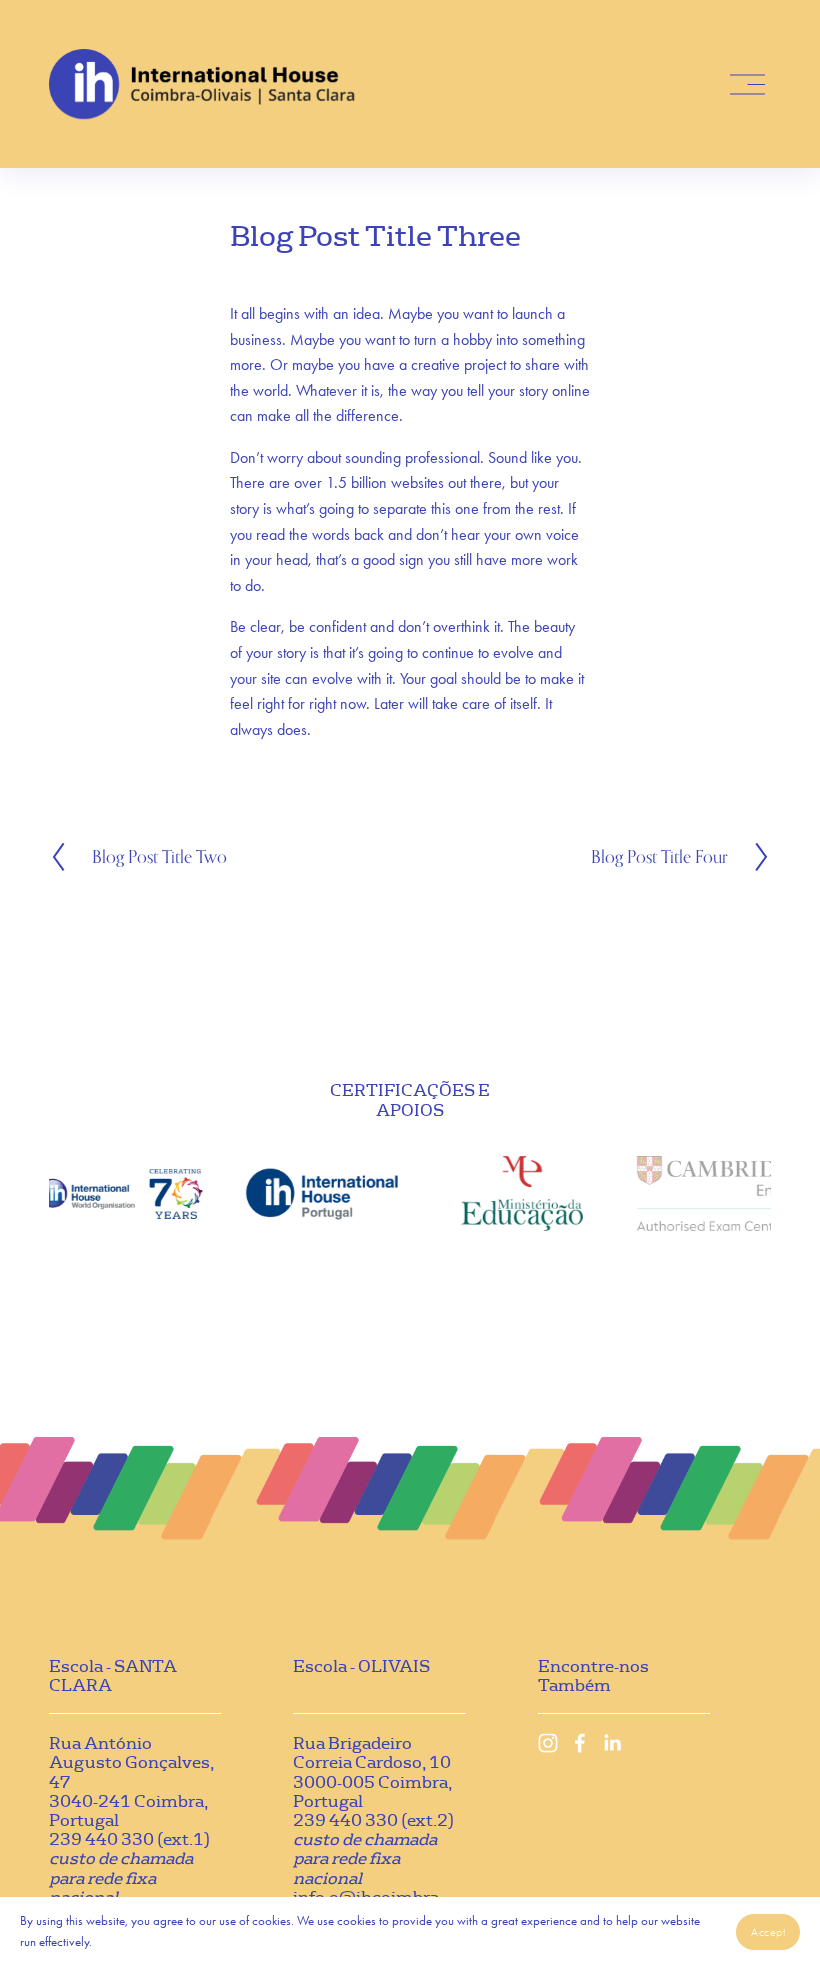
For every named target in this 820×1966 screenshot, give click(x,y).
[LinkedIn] (612, 1743)
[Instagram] (548, 1743)
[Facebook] (580, 1743)
